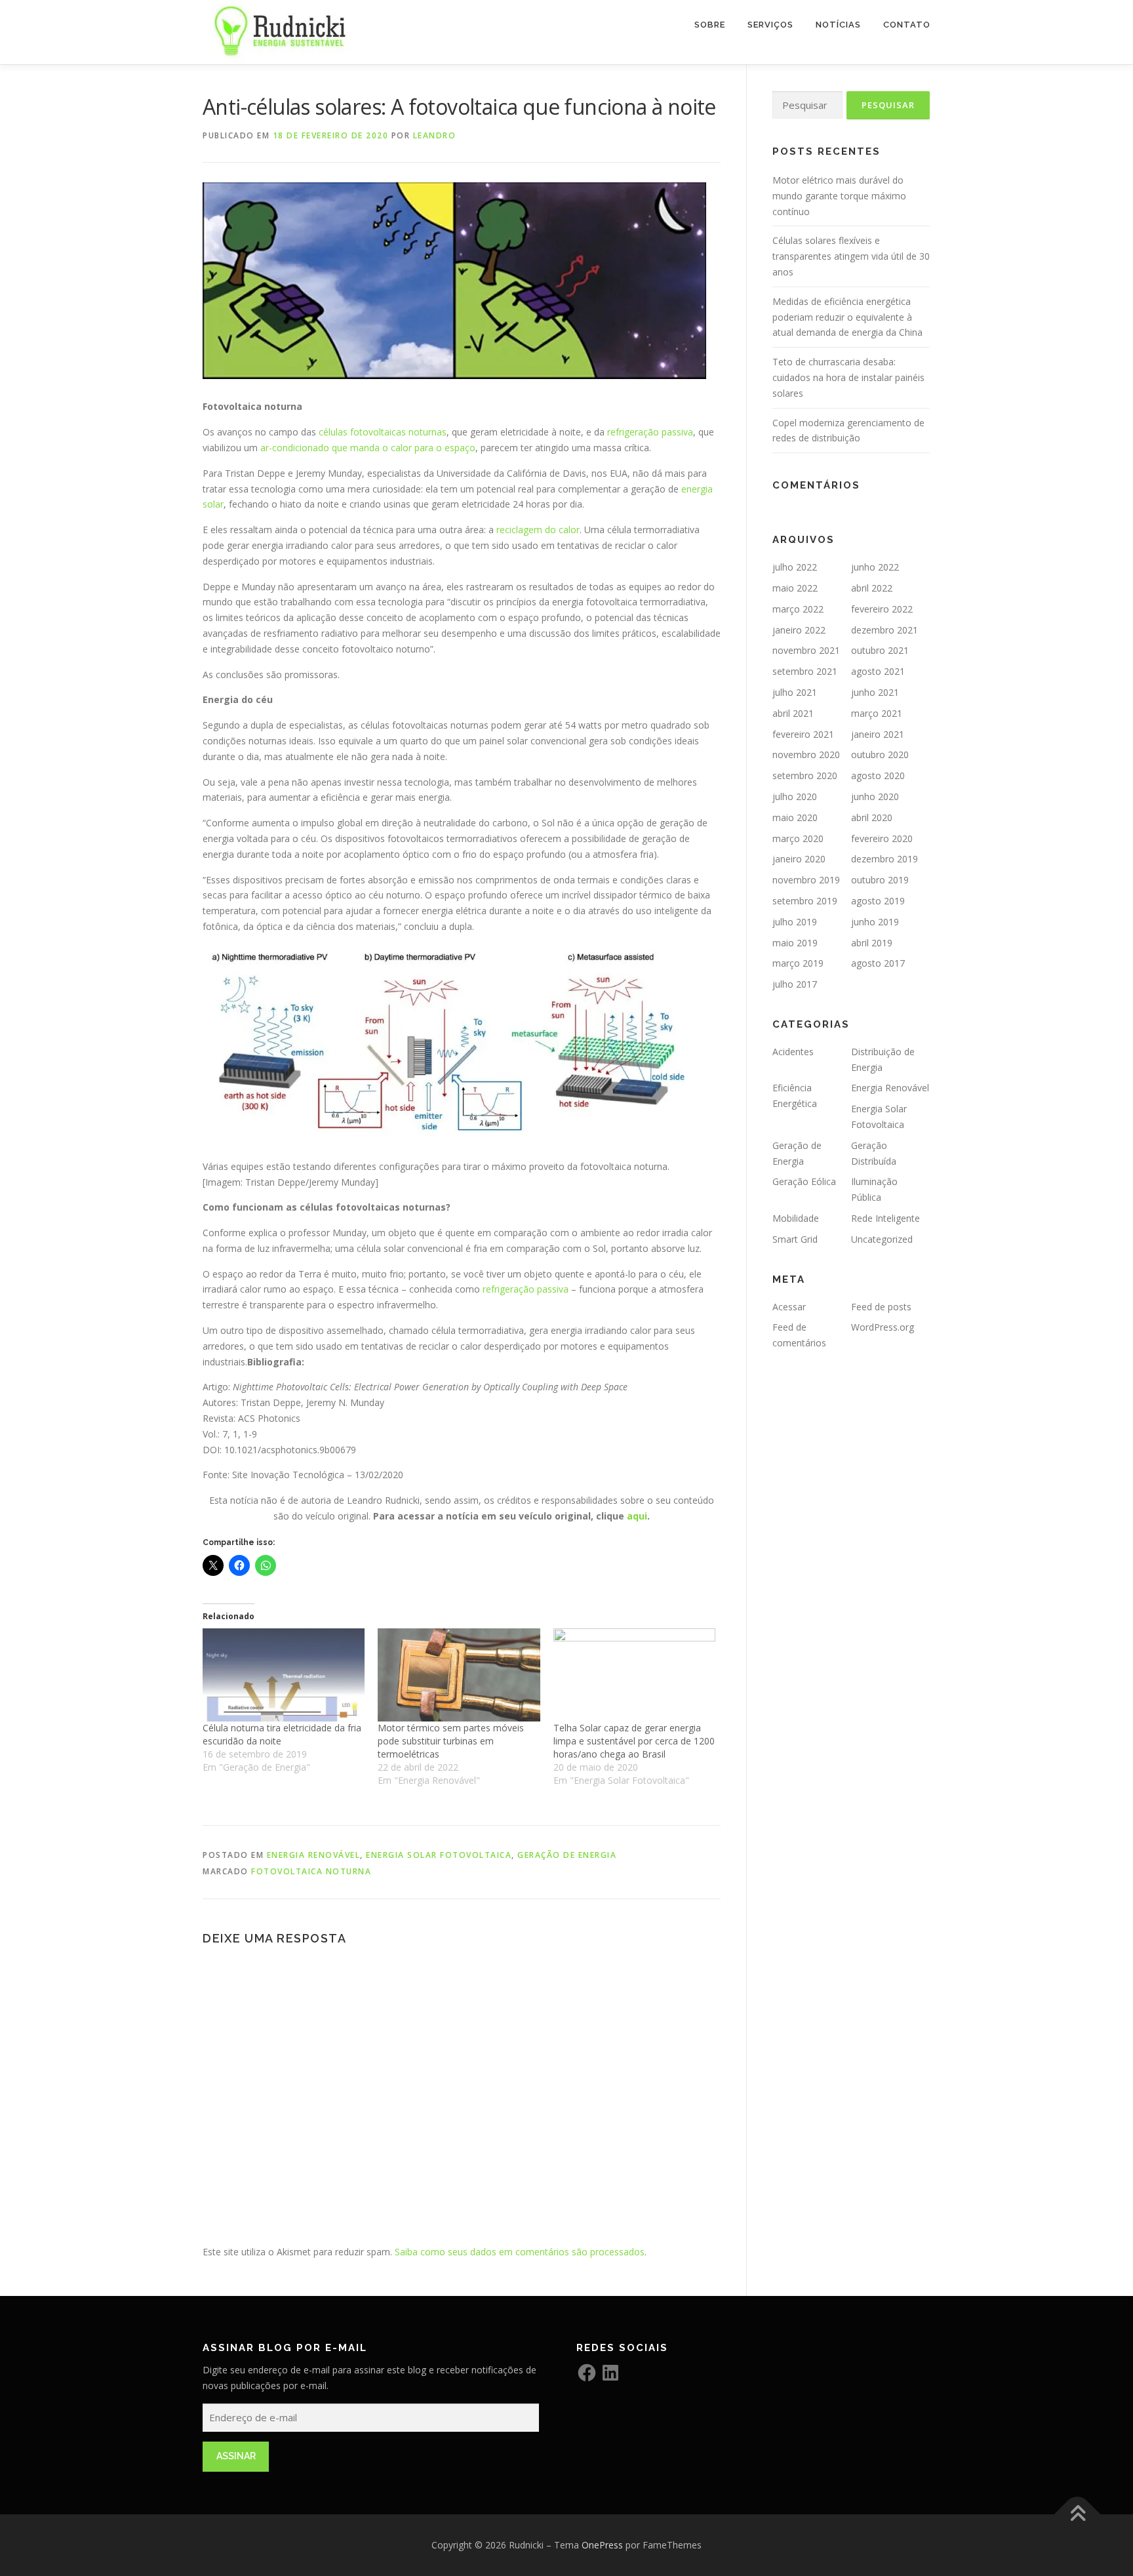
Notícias (838, 25)
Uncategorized (882, 1239)
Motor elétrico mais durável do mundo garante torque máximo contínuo (839, 196)
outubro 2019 (880, 880)
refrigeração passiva (650, 432)
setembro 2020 (805, 775)
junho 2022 (875, 567)
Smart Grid (795, 1239)
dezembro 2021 (885, 630)
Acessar (789, 1307)
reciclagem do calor (538, 530)
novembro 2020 (806, 755)
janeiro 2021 (878, 734)
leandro (435, 135)
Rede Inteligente (885, 1218)
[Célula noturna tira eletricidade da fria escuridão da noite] (284, 1675)
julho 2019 (795, 922)
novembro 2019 (806, 880)
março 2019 (798, 963)
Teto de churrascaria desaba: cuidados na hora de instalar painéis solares (848, 377)
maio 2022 (795, 588)
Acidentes (793, 1052)
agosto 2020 (878, 775)
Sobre (710, 25)
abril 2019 (872, 943)
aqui (637, 1516)
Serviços (770, 25)
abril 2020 (872, 817)
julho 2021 (795, 692)
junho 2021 (875, 692)
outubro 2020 (880, 755)
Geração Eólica (804, 1181)
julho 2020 (795, 796)
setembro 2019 (805, 901)
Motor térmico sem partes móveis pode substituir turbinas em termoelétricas (451, 1741)
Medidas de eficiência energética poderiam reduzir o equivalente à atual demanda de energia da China (847, 317)
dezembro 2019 (885, 859)
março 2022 (798, 609)
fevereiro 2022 (882, 609)
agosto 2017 (878, 963)
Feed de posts (881, 1307)
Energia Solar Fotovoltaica (439, 1855)
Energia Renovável (314, 1855)
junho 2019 (875, 922)
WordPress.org (883, 1327)
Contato (907, 25)
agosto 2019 (878, 901)
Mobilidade (796, 1218)
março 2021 (877, 713)
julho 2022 (795, 567)
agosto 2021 (878, 671)
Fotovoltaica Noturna (311, 1871)
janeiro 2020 (799, 859)
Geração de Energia (567, 1855)
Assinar (236, 2456)
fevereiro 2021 (803, 734)
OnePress (602, 2545)
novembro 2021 (806, 650)
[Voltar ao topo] (1078, 2515)
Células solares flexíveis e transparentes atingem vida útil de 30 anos (851, 256)
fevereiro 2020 (882, 838)
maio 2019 (795, 943)
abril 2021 (793, 713)
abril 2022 (872, 588)
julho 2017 (795, 984)
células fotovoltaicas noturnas (383, 432)
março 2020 (798, 838)
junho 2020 (875, 796)
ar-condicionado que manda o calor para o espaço (368, 448)
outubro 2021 (880, 650)
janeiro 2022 (799, 630)
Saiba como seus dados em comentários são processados (520, 2252)
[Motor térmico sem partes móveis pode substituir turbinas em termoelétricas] (459, 1675)
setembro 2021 (805, 671)
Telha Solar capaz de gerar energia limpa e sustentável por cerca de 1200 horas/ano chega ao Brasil (634, 1741)
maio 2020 (795, 817)
